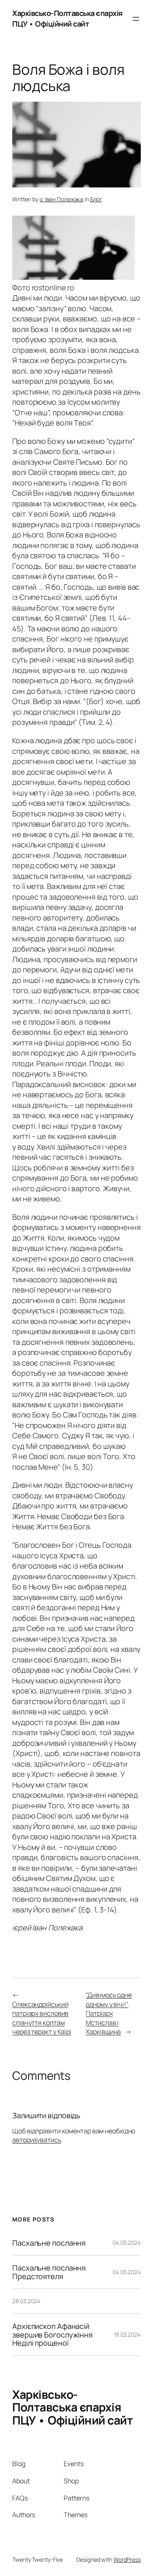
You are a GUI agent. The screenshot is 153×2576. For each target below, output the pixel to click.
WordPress (127, 2559)
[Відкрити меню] (136, 19)
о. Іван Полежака (61, 199)
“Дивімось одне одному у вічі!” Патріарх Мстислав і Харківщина (109, 2013)
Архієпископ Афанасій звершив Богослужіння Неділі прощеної (52, 2334)
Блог (96, 199)
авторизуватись (37, 2140)
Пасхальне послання (49, 2243)
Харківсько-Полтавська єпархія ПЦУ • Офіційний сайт (68, 18)
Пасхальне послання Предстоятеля (49, 2272)
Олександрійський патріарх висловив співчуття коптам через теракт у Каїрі (42, 2018)
